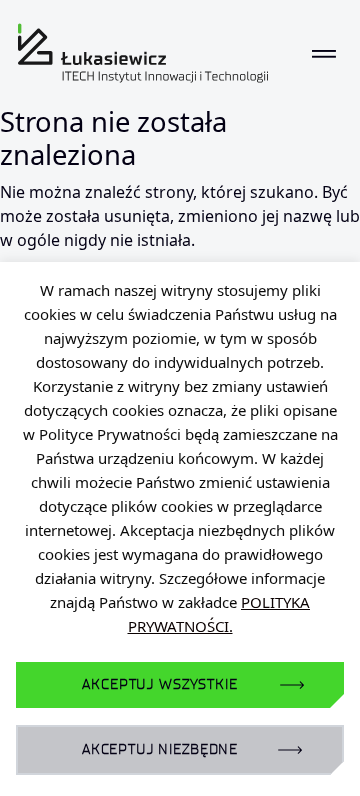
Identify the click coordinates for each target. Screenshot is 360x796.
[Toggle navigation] (324, 53)
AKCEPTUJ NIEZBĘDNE (160, 749)
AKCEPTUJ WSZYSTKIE (159, 684)
